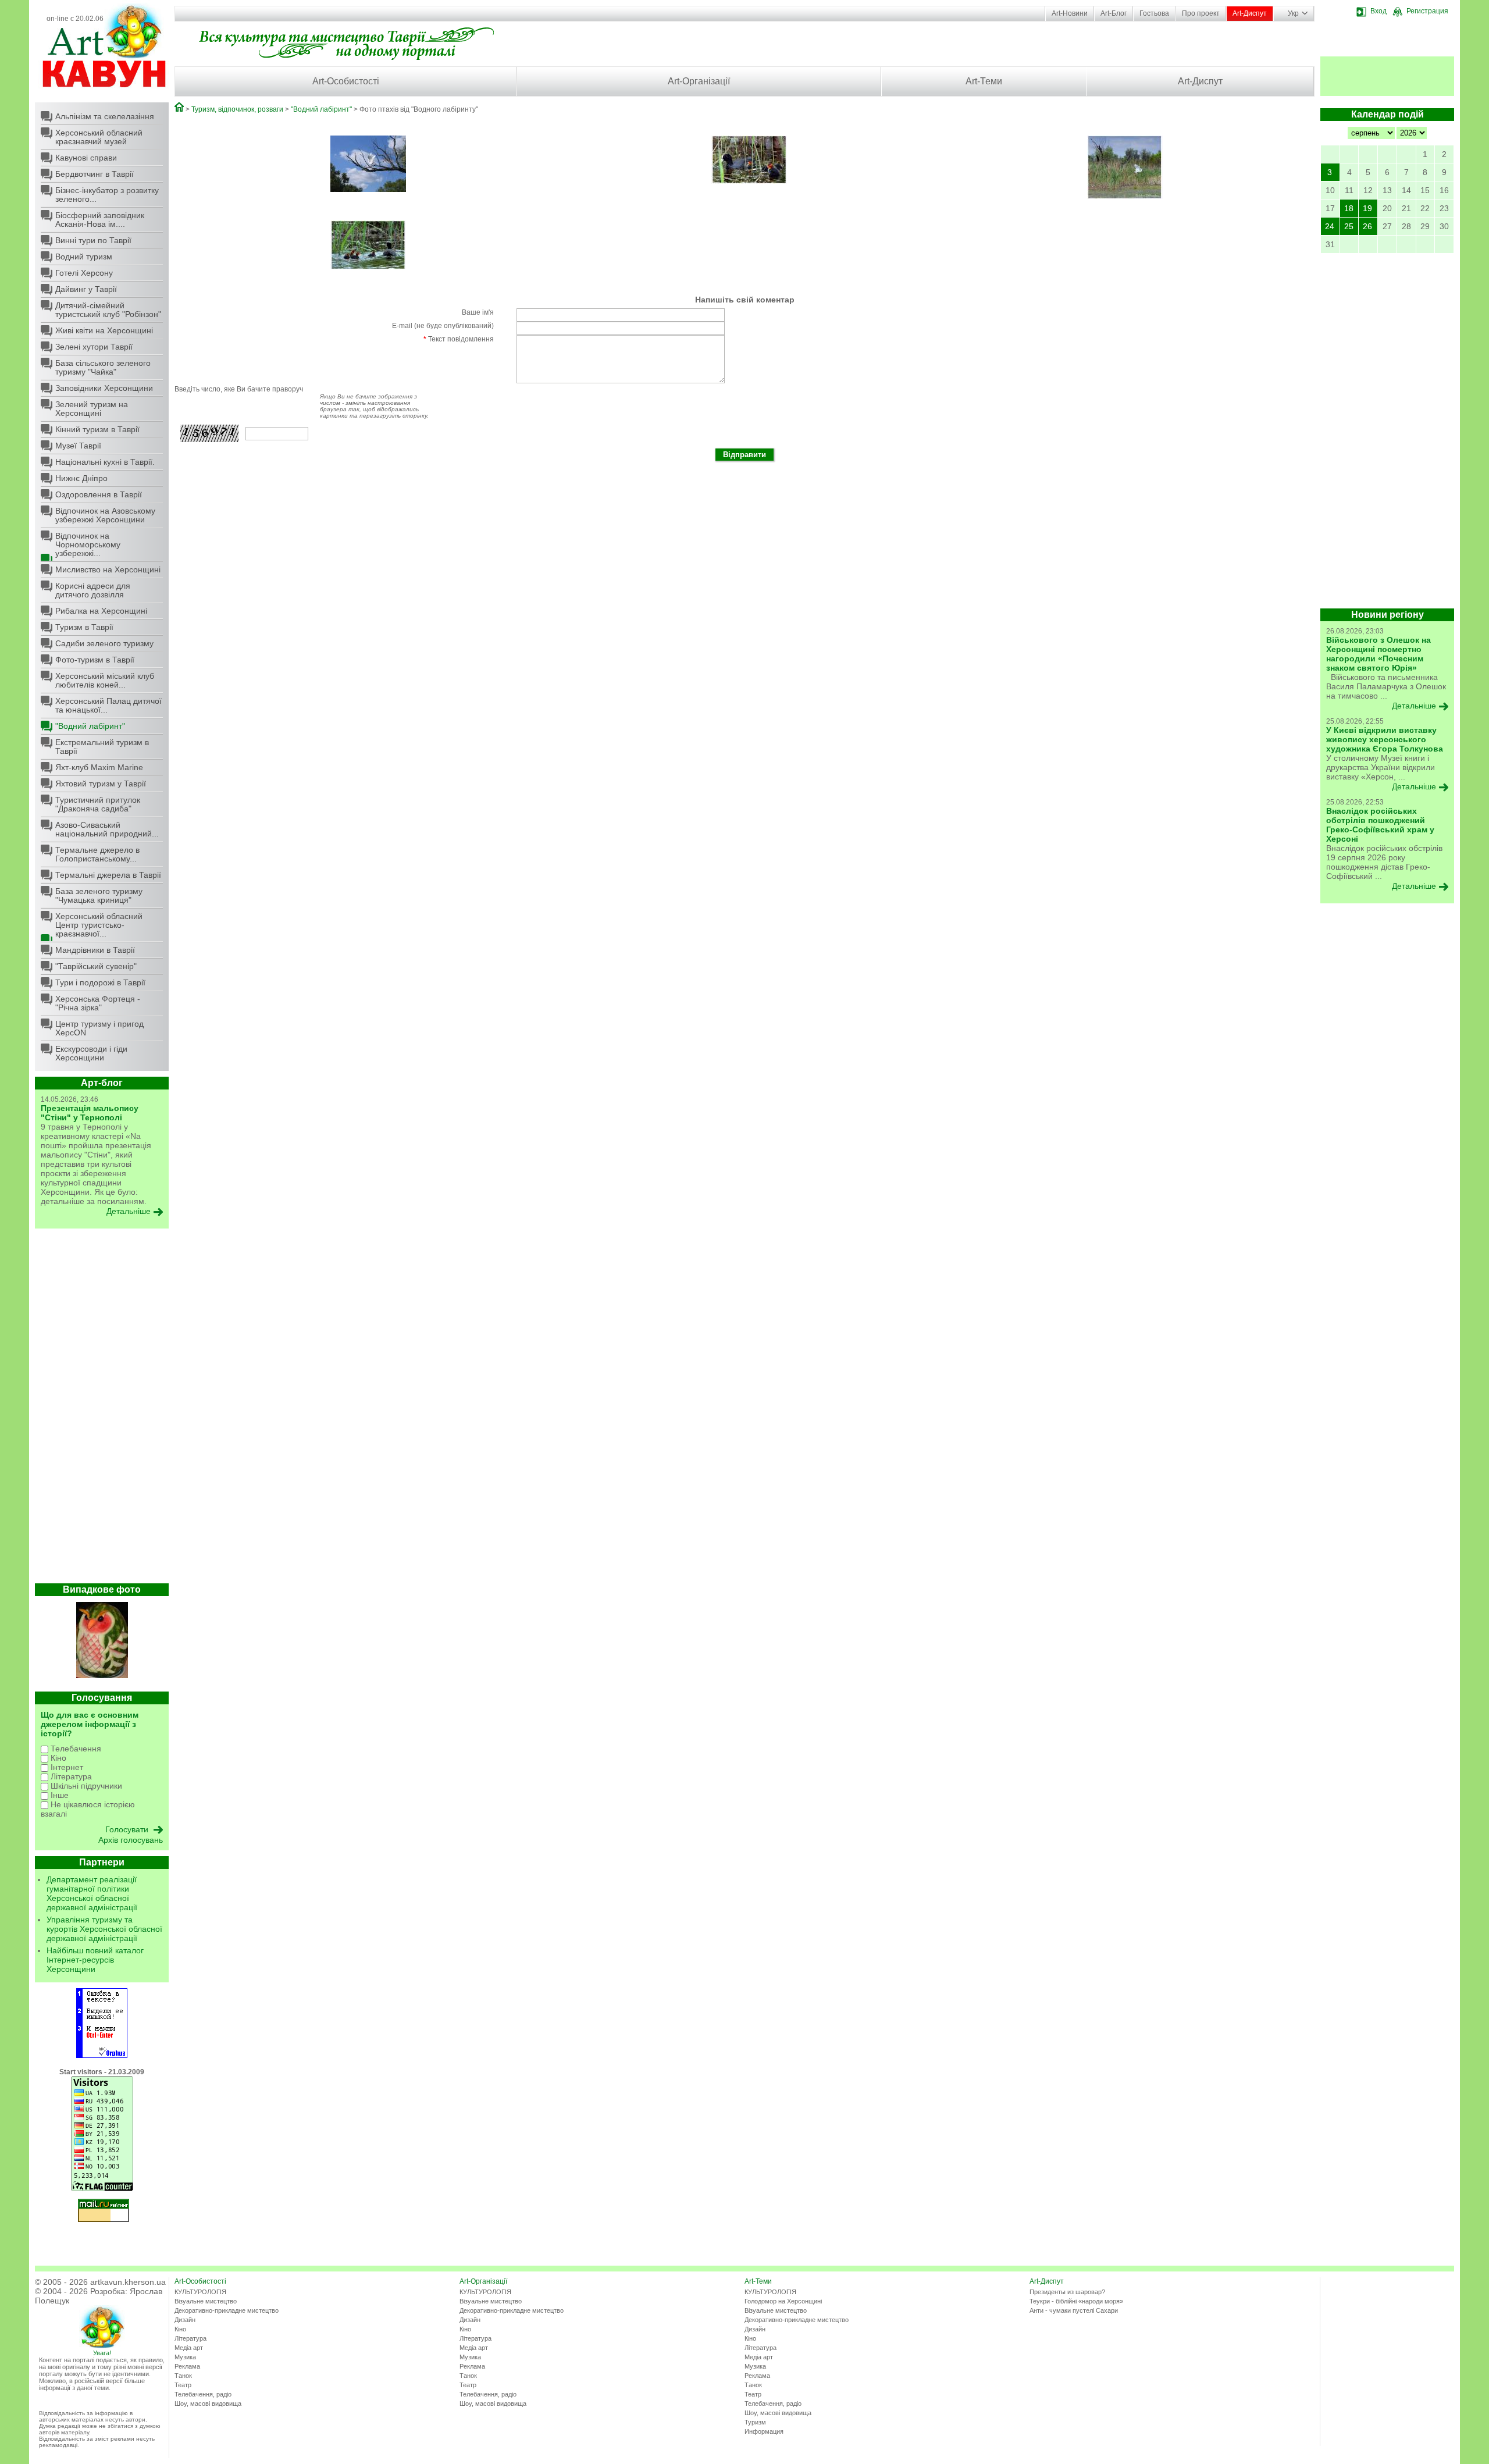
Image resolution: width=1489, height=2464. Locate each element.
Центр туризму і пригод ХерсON (99, 1028)
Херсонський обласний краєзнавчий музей (99, 137)
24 (1330, 226)
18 (1349, 208)
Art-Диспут (1250, 13)
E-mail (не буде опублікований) (443, 326)
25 (1349, 226)
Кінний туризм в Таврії (97, 429)
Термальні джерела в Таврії (108, 875)
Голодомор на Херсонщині (783, 2301)
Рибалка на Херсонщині (101, 611)
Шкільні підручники (85, 1786)
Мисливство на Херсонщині (108, 569)
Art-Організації (699, 81)
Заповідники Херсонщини (104, 388)
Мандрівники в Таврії (95, 950)
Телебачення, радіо (203, 2394)
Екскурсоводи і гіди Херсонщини (91, 1053)
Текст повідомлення (459, 339)
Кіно (57, 1758)
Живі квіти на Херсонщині (104, 330)
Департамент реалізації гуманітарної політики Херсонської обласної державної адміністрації (92, 1893)
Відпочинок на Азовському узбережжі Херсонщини (105, 515)
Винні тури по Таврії (93, 240)
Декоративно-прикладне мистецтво (227, 2310)
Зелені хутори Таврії (94, 347)
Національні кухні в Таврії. (105, 462)
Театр (183, 2385)
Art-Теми (984, 81)
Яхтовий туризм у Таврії (101, 784)
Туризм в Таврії (84, 627)
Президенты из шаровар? (1067, 2292)
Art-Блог (1114, 13)
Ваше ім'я (478, 312)
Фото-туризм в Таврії (95, 660)
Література (70, 1776)
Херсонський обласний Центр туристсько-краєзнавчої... (99, 925)
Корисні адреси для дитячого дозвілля (93, 590)
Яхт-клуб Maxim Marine (99, 767)
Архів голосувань (131, 1840)
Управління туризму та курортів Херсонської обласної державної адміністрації (104, 1929)
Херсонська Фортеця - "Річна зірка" (98, 1003)
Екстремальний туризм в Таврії (102, 747)
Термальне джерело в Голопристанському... (97, 854)
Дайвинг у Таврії (86, 289)
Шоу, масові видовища (208, 2404)
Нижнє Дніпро (81, 478)
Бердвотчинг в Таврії (95, 174)
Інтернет (66, 1767)
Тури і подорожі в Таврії (100, 982)
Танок (183, 2376)
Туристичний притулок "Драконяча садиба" (98, 804)
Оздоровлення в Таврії (99, 494)
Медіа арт (189, 2348)
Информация (764, 2431)
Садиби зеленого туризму (104, 643)
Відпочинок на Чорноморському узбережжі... (88, 544)
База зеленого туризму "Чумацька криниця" (99, 895)
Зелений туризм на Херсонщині (92, 409)
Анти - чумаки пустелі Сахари (1074, 2310)
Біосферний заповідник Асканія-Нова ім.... (100, 220)
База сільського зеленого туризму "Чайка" (103, 367)
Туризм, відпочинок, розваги (237, 109)
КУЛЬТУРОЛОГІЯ (200, 2292)
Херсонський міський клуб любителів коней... (105, 680)
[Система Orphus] (102, 2056)
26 (1367, 226)
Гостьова (1154, 13)
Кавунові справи (86, 158)
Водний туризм (84, 257)
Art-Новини (1070, 13)
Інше (58, 1795)
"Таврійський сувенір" (96, 966)
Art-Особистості (346, 81)
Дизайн (185, 2320)
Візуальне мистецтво (206, 2301)
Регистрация (1427, 11)
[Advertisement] (102, 1409)
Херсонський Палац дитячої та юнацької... (108, 705)
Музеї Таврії (78, 446)
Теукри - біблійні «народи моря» (1076, 2301)
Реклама (187, 2366)
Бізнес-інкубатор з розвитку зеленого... (107, 195)
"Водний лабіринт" (90, 726)
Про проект (1201, 13)
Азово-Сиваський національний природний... (107, 829)
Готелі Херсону (84, 273)
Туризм (755, 2422)
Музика (185, 2357)
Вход (1378, 11)
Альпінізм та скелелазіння (105, 116)
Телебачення (75, 1749)
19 (1367, 208)
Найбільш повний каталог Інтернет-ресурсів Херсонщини (95, 1960)
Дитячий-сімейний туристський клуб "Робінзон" (108, 310)
